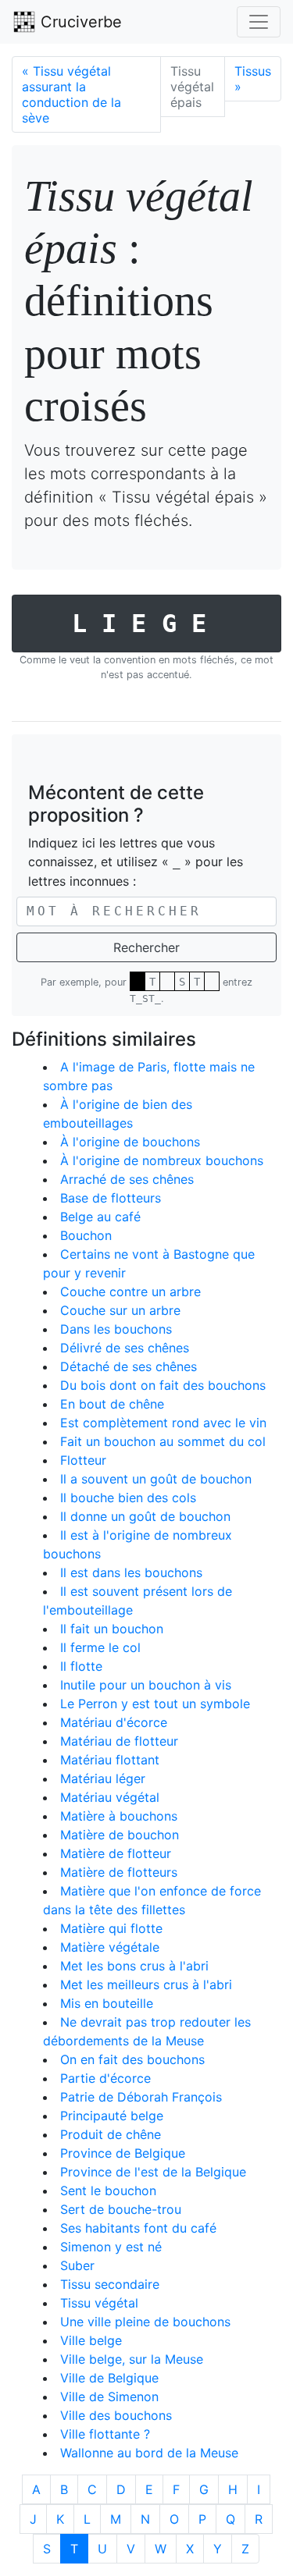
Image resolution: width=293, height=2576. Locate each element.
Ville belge (91, 2340)
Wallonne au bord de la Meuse (149, 2453)
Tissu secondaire (110, 2284)
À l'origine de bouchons (130, 1142)
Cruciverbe (79, 22)
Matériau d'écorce (114, 1722)
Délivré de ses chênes (125, 1348)
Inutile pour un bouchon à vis (146, 1685)
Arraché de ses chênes (127, 1179)
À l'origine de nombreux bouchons (162, 1160)
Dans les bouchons (116, 1329)
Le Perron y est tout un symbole (155, 1704)
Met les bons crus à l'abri (134, 1966)
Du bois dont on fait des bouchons (163, 1385)
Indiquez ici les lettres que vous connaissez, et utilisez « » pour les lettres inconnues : (136, 862)
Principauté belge (112, 2116)
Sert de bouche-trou (121, 2209)
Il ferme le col (100, 1647)
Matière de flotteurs (119, 1872)
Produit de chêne (111, 2134)
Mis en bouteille (107, 2003)
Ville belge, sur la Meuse (132, 2359)
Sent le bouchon (108, 2190)
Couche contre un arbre (130, 1292)
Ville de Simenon (109, 2397)
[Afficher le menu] (259, 22)
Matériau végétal (110, 1797)
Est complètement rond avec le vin (163, 1423)
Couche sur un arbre (120, 1310)
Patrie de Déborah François (141, 2097)
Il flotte (81, 1666)
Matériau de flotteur (119, 1741)
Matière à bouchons (119, 1816)
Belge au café (100, 1217)
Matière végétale (110, 1947)
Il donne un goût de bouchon (145, 1516)
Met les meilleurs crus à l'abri (146, 1984)
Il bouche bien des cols (128, 1498)
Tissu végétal (99, 2303)
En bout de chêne (112, 1404)
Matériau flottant (110, 1760)
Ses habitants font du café (138, 2228)
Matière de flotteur (116, 1853)
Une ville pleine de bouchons (145, 2322)
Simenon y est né (111, 2247)
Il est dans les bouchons (131, 1572)
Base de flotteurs (111, 1198)
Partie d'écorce (105, 2078)
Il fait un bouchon (112, 1629)
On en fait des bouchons (132, 2059)
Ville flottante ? (105, 2434)
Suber (77, 2265)
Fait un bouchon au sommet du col (163, 1441)
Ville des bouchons (116, 2415)
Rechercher (146, 947)
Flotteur (83, 1460)
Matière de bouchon (120, 1835)
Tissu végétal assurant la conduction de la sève (71, 94)
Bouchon (86, 1235)
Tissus (253, 79)
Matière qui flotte (111, 1928)
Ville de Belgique (109, 2378)
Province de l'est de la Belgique (153, 2172)
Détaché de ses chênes (129, 1366)
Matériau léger (103, 1778)
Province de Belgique (123, 2153)
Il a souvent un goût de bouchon (156, 1479)
